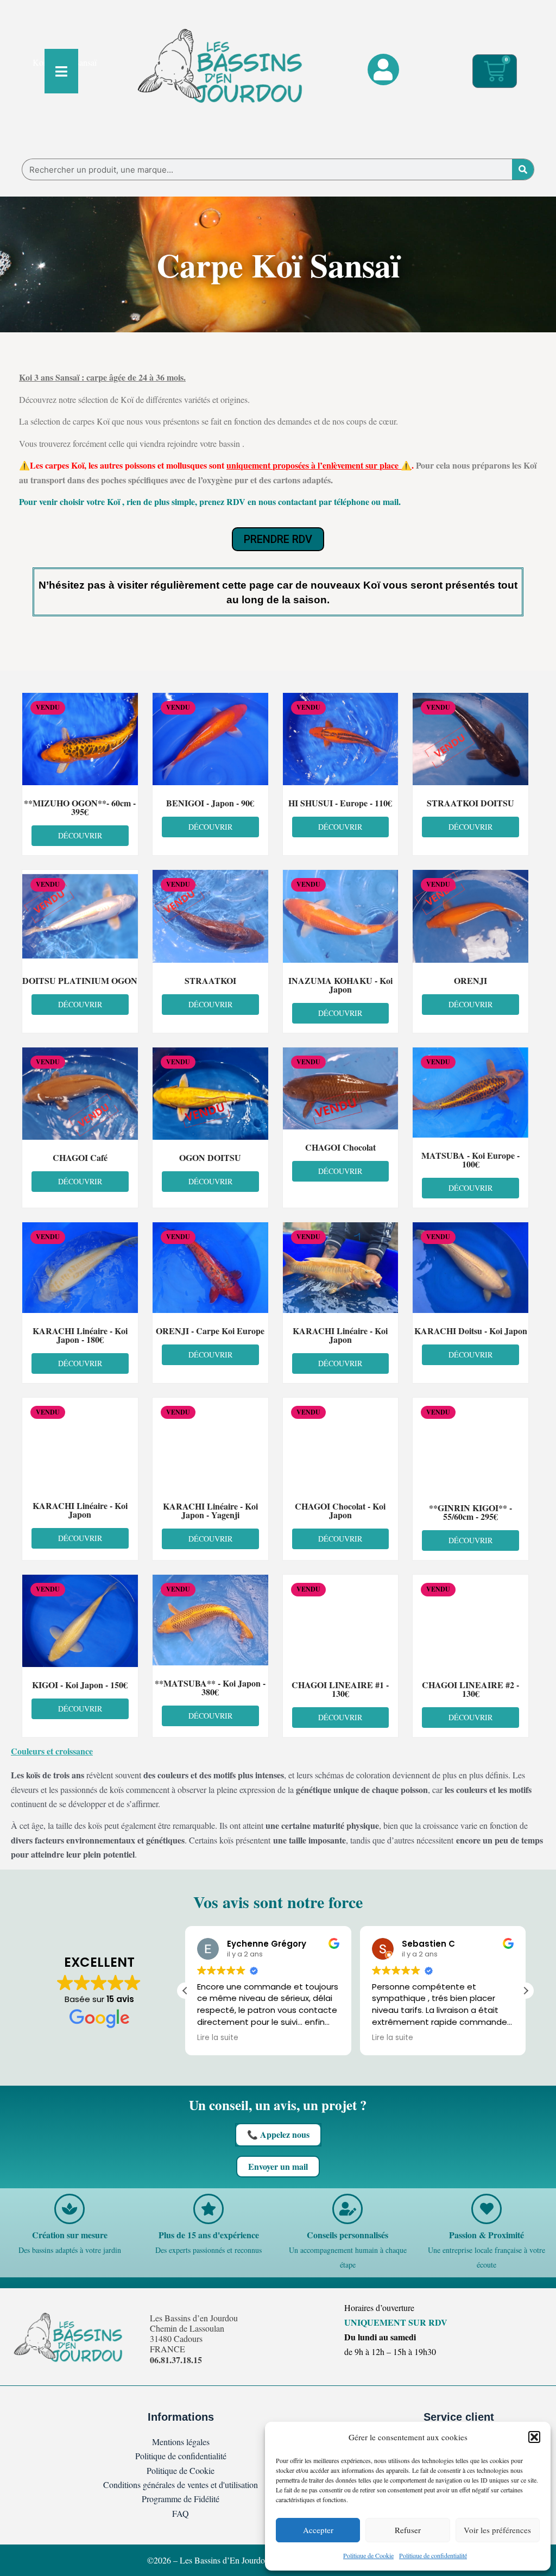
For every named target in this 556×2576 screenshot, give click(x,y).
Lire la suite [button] (218, 2038)
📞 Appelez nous (278, 2134)
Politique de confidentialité (433, 2555)
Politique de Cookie (368, 2555)
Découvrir (80, 835)
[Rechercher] (523, 169)
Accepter (318, 2530)
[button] (534, 2437)
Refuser (408, 2530)
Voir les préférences (497, 2530)
